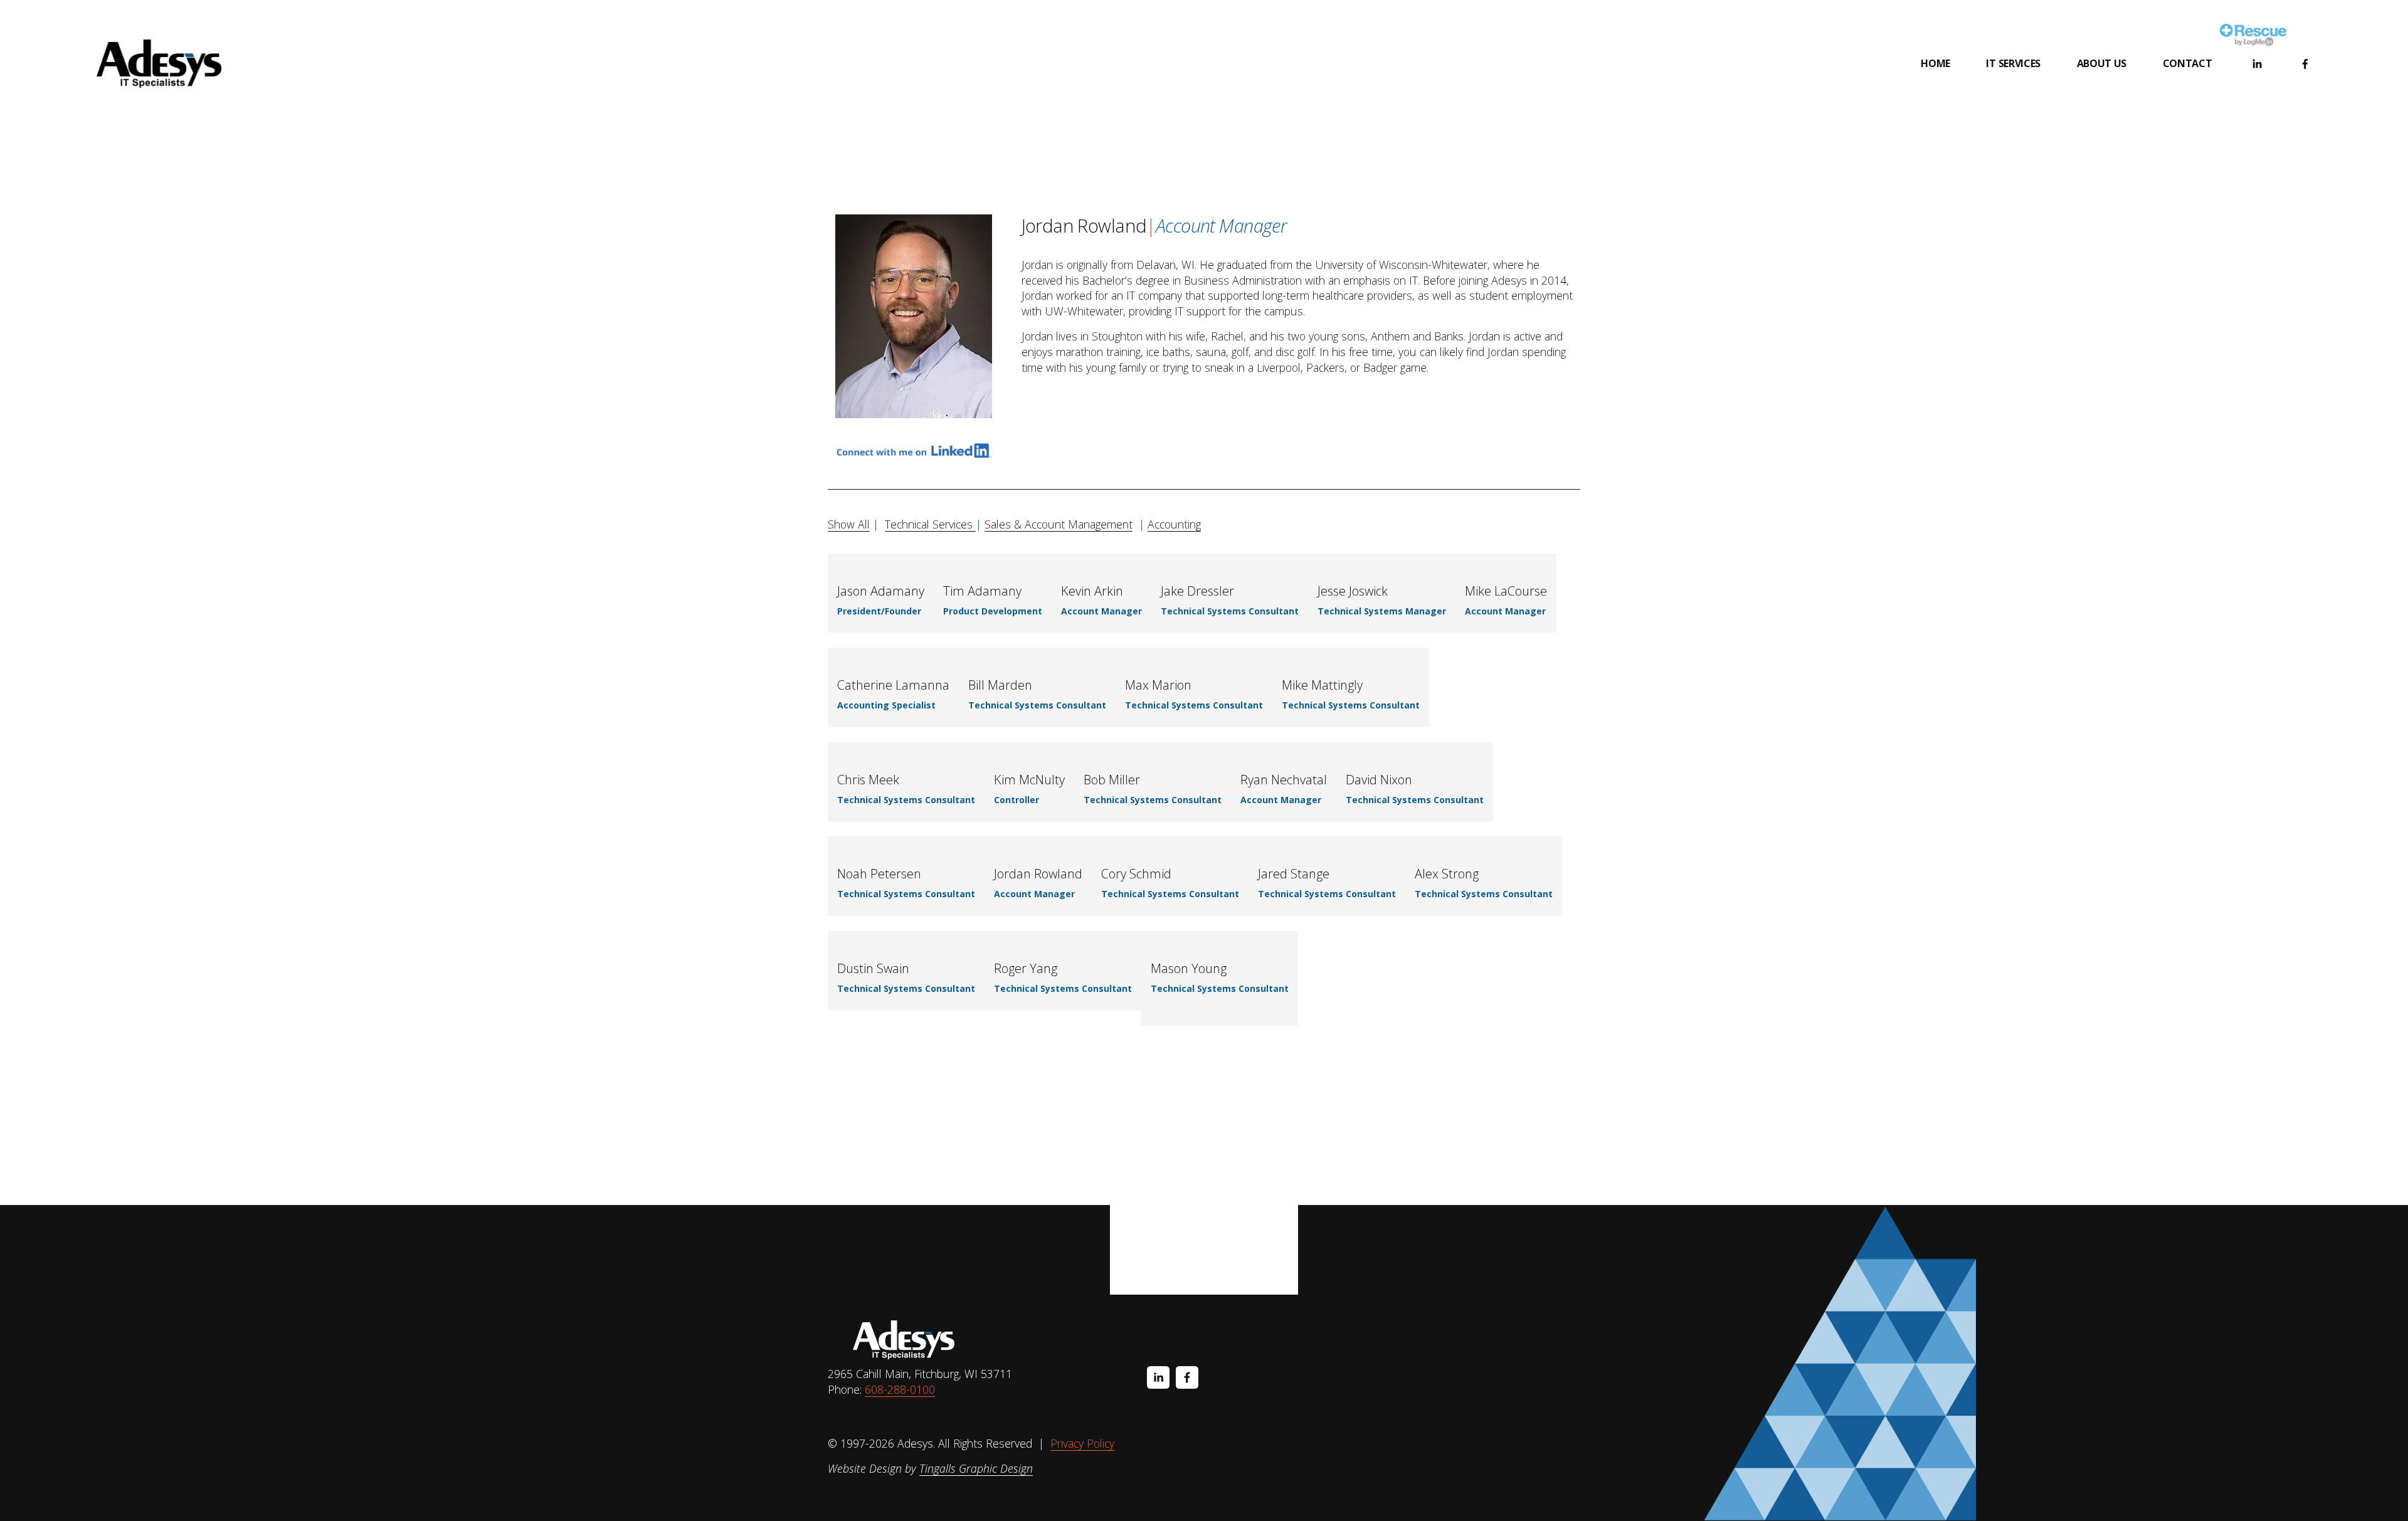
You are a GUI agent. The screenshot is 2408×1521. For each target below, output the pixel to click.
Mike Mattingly (1322, 685)
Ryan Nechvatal (1284, 780)
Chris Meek (868, 780)
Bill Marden (1000, 685)
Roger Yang (1026, 968)
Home (1935, 63)
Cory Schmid (1136, 874)
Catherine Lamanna (893, 685)
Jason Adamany (881, 591)
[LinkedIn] (2257, 64)
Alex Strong (1447, 874)
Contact (2188, 63)
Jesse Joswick (1353, 591)
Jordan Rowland (1038, 874)
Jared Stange (1294, 874)
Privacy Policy (1082, 1443)
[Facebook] (2305, 64)
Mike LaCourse (1506, 591)
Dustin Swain (873, 968)
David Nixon (1379, 780)
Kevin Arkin (1092, 591)
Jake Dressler (1197, 591)
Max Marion (1158, 685)
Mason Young (1189, 968)
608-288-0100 (900, 1389)
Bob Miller (1112, 780)
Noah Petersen (879, 874)
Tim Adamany (982, 591)
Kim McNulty (1029, 780)
